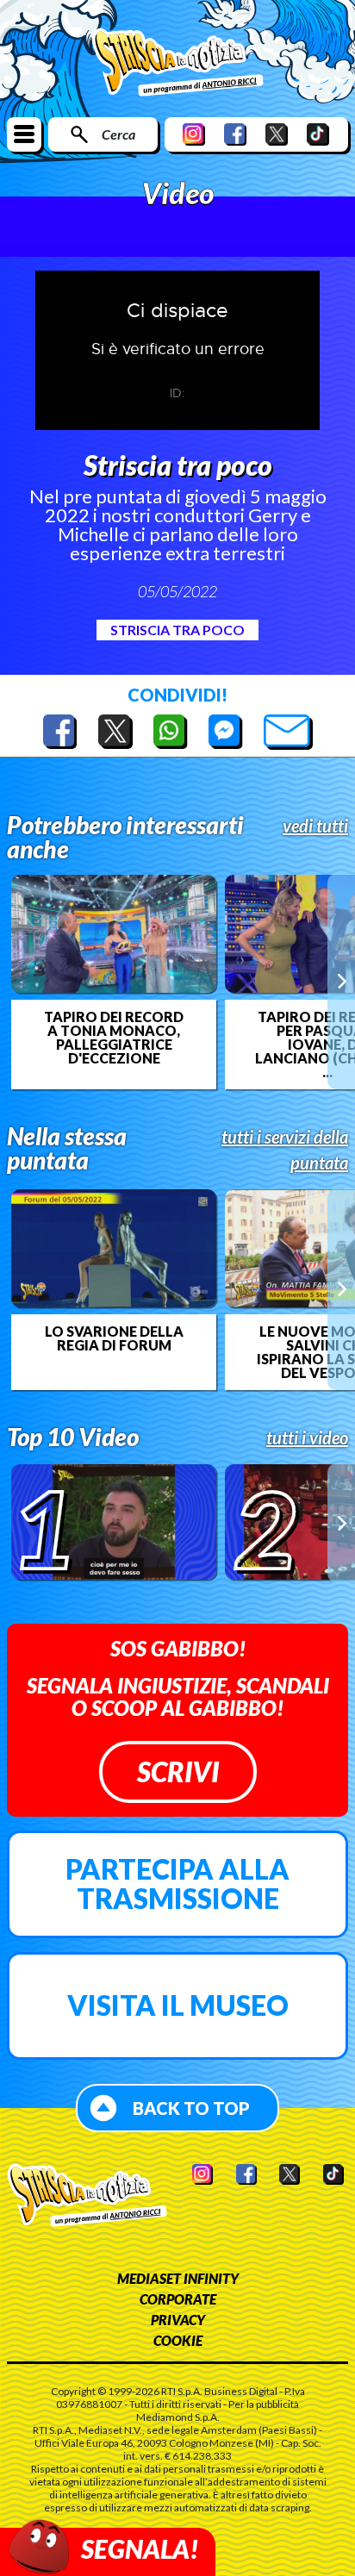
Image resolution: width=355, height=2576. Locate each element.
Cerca (118, 134)
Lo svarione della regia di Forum (114, 1338)
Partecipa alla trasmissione (177, 1884)
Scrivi (178, 1771)
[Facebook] (235, 134)
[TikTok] (318, 134)
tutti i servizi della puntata (285, 1150)
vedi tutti (315, 826)
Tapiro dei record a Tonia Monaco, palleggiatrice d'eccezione (114, 1038)
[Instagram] (194, 134)
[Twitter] (277, 134)
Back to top (191, 2108)
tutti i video (307, 1438)
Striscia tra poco (177, 630)
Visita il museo (178, 2005)
